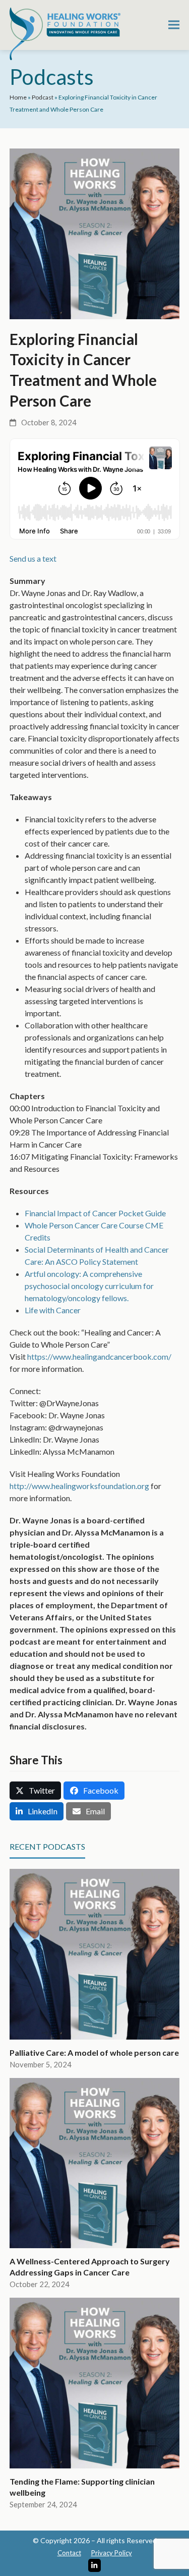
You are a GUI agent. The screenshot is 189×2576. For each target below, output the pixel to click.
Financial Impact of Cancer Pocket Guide (95, 1213)
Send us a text (33, 558)
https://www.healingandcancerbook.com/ (99, 1356)
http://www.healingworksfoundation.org (79, 1486)
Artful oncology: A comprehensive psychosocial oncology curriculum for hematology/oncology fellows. (89, 1286)
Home (18, 97)
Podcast (43, 97)
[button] (174, 25)
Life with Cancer (53, 1310)
